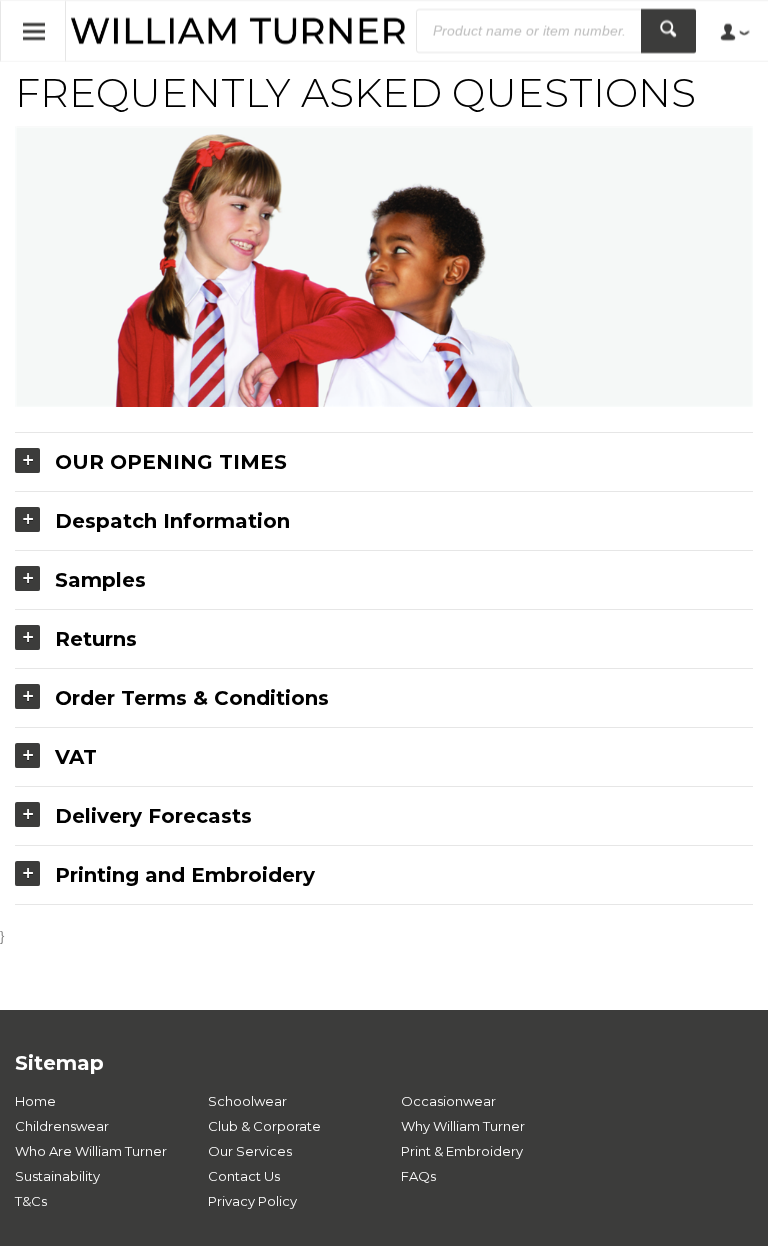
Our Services (250, 1151)
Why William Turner (463, 1126)
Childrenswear (62, 1126)
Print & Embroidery (462, 1151)
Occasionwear (448, 1101)
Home (35, 1101)
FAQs (418, 1176)
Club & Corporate (264, 1126)
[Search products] (668, 31)
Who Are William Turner (91, 1151)
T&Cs (31, 1201)
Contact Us (244, 1176)
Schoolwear (247, 1101)
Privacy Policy (252, 1201)
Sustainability (57, 1176)
